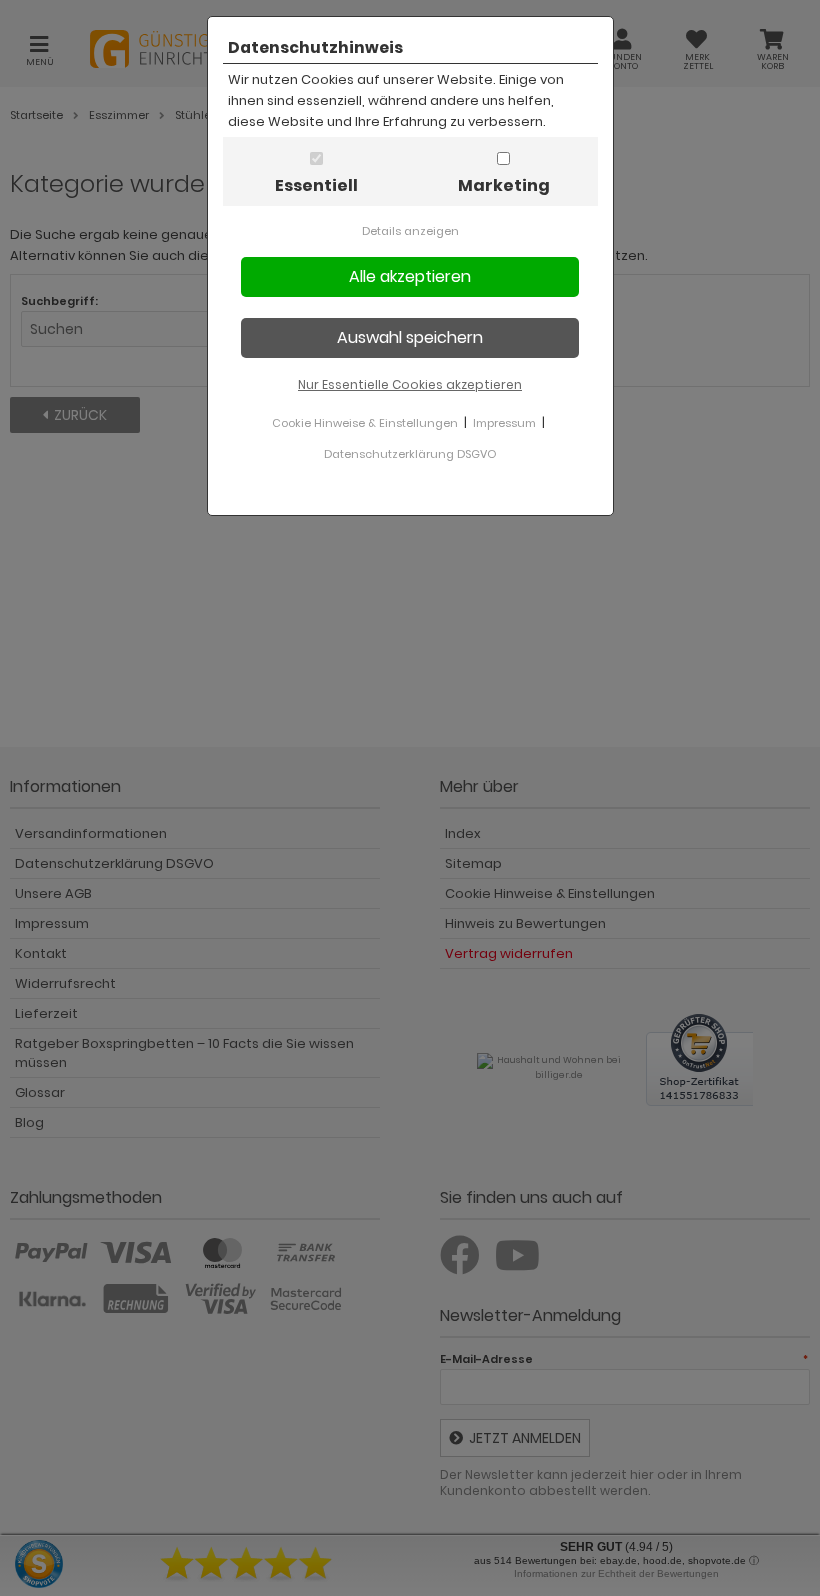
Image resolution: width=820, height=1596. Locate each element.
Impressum (504, 423)
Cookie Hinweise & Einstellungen (365, 423)
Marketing (504, 185)
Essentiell (316, 185)
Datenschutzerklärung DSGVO (410, 454)
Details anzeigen (410, 231)
